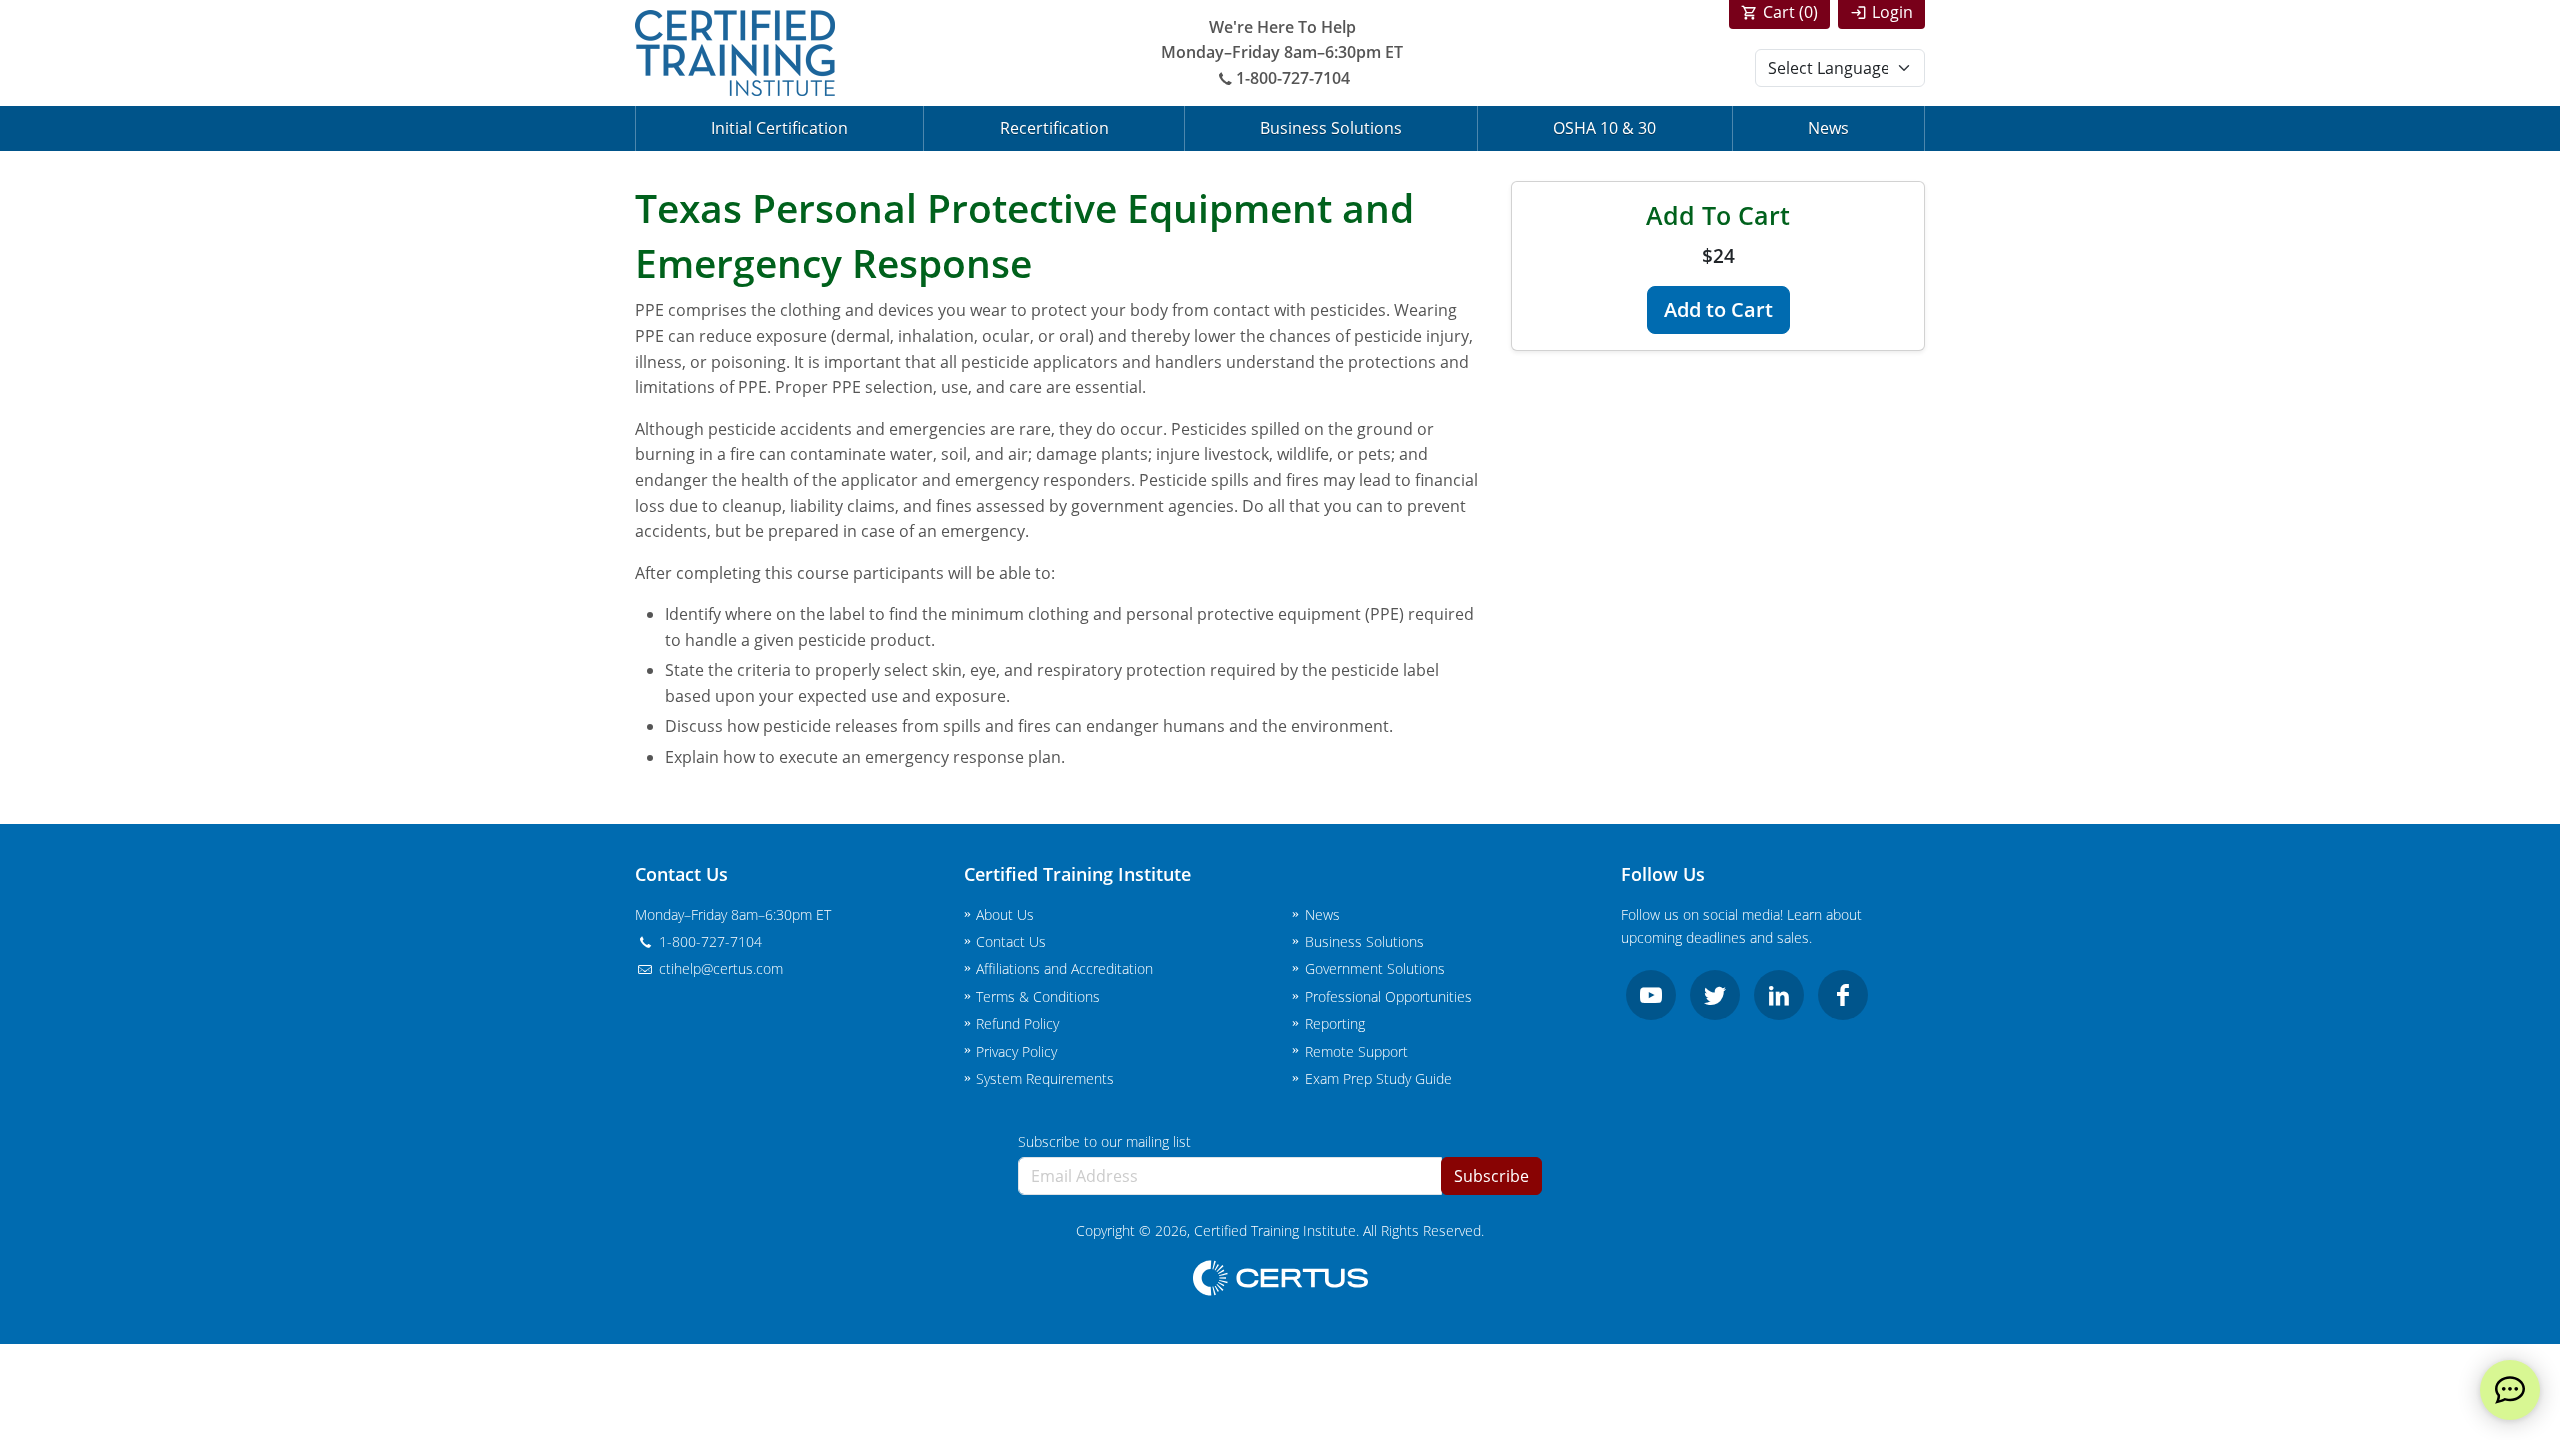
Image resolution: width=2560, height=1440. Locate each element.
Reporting (1335, 1023)
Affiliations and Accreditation (1064, 968)
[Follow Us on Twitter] (1715, 995)
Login (1892, 12)
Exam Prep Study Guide (1378, 1078)
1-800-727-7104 (1293, 78)
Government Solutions (1375, 968)
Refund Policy (1017, 1023)
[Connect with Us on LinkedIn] (1779, 995)
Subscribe (1491, 1176)
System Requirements (1045, 1078)
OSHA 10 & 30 (1604, 128)
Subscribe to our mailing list (1104, 1141)
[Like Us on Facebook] (1843, 995)
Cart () (1790, 12)
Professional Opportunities (1388, 996)
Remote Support (1356, 1051)
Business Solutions (1331, 128)
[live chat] (2510, 1390)
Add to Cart (1718, 309)
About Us (1005, 914)
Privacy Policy (1016, 1051)
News (1828, 128)
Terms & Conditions (1038, 996)
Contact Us (1011, 941)
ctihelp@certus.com (719, 968)
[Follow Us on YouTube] (1651, 995)
